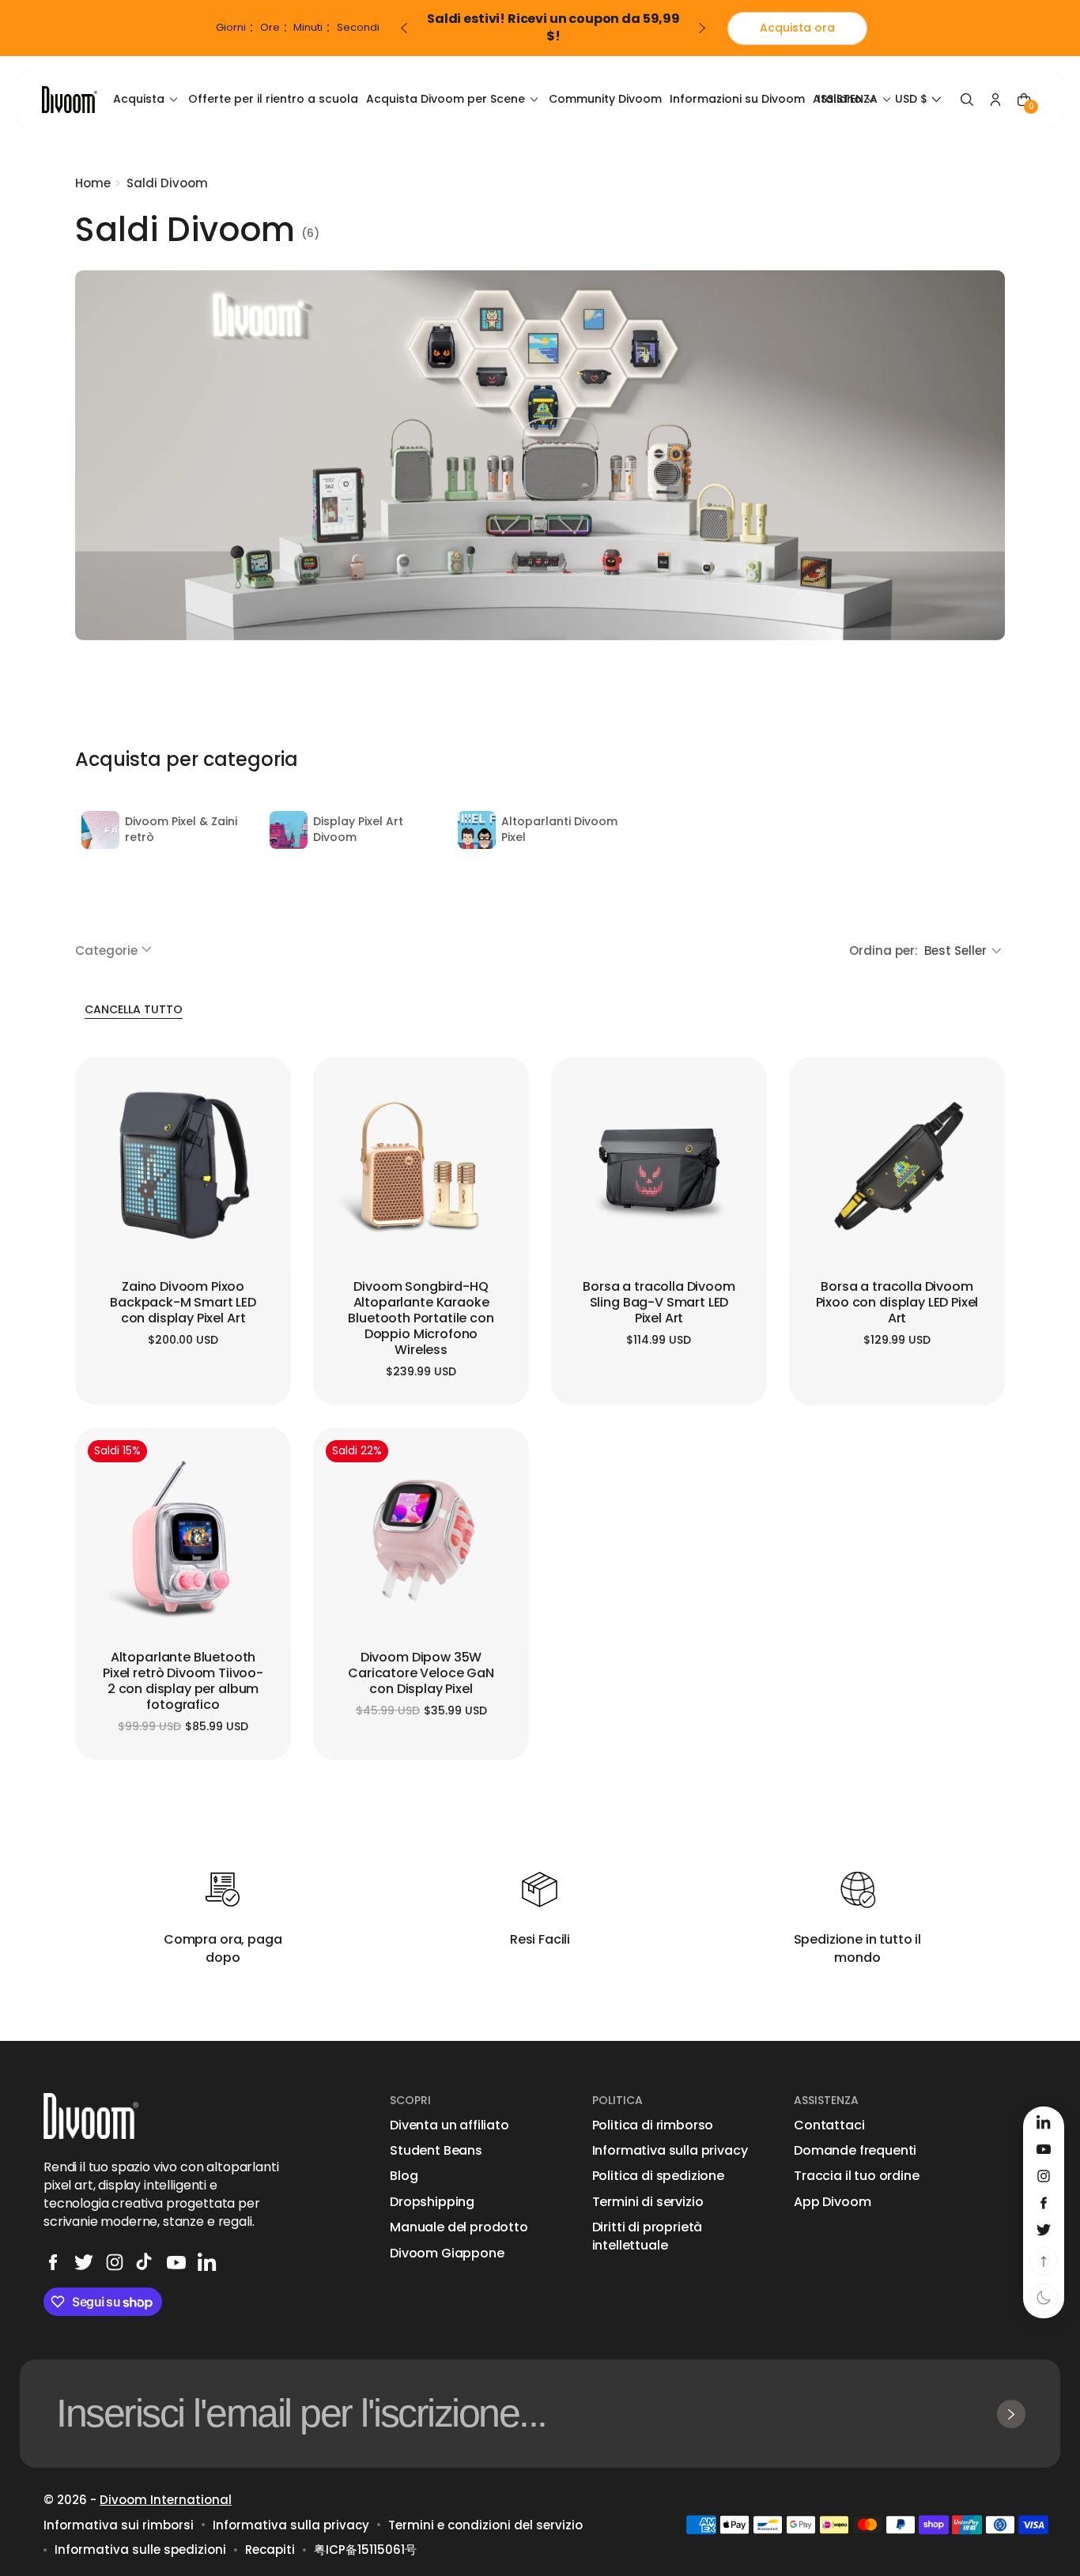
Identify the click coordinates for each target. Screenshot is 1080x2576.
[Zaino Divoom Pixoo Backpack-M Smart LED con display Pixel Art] (183, 1165)
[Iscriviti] (1011, 2414)
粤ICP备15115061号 (365, 2550)
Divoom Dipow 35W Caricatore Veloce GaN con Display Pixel (421, 1674)
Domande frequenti (855, 2151)
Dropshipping (432, 2202)
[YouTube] (176, 2262)
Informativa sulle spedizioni (140, 2550)
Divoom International (166, 2500)
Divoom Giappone (447, 2254)
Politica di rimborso (653, 2125)
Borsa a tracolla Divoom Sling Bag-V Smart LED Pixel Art (659, 1303)
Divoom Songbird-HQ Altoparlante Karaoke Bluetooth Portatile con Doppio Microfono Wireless (421, 1319)
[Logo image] (70, 99)
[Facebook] (53, 2262)
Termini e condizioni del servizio (485, 2525)
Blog (404, 2176)
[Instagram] (115, 2262)
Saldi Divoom (167, 183)
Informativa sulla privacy (670, 2151)
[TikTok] (145, 2262)
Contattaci (829, 2125)
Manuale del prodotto (459, 2227)
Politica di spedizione (658, 2176)
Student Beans (436, 2151)
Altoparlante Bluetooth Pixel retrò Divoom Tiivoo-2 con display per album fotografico (183, 1682)
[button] (920, 100)
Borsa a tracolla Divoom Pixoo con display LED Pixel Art (897, 1303)
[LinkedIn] (207, 2262)
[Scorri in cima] (1044, 2261)
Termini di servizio (648, 2202)
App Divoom (832, 2202)
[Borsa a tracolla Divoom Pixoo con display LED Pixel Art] (897, 1165)
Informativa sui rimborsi (119, 2525)
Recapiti (270, 2550)
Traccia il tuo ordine (857, 2176)
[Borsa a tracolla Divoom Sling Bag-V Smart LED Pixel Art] (659, 1165)
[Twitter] (84, 2262)
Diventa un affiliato (449, 2125)
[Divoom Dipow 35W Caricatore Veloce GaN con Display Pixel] (421, 1535)
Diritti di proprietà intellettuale (648, 2236)
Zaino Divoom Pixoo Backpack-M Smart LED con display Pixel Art (183, 1303)
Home (93, 183)
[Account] (995, 100)
